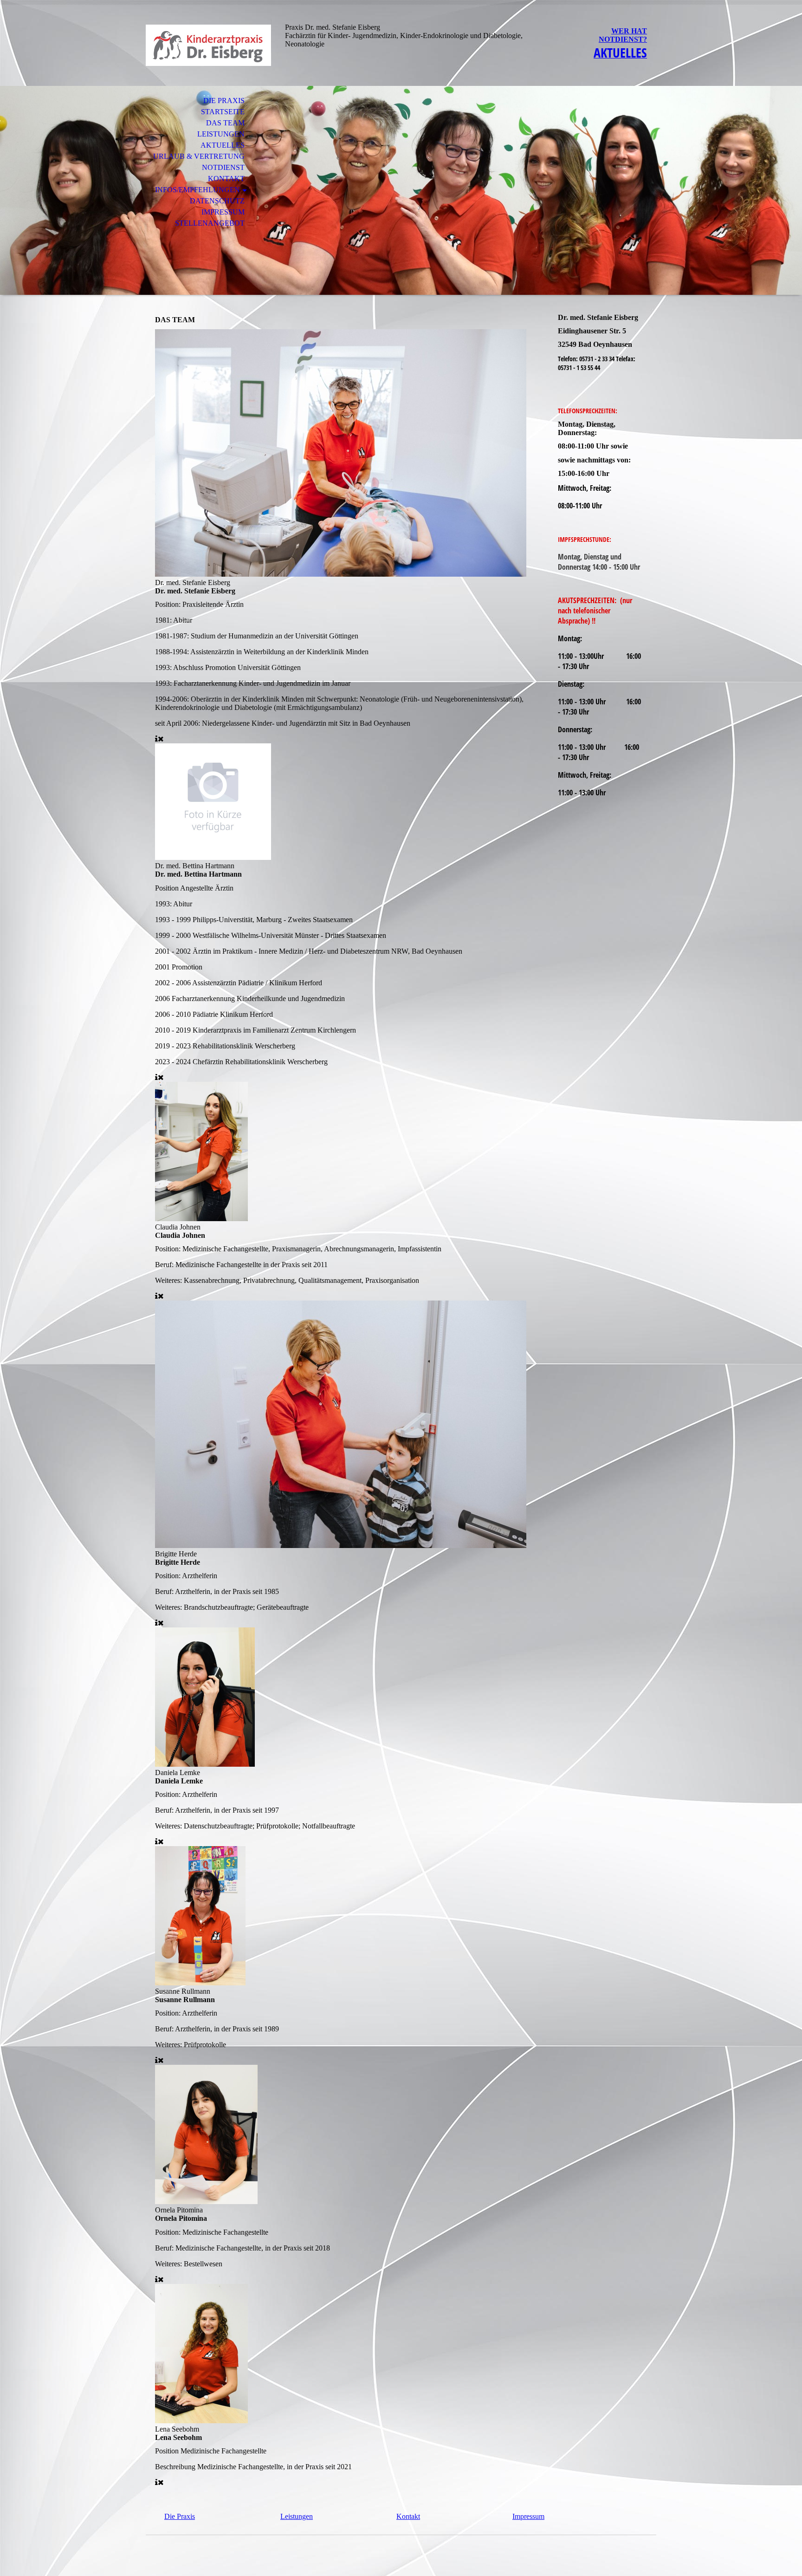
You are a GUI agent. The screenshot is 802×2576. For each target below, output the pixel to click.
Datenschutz (217, 201)
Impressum (223, 212)
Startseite (223, 112)
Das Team (225, 123)
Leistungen (221, 134)
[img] (208, 45)
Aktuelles (223, 145)
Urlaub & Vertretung (199, 156)
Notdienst (223, 167)
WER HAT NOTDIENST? (623, 35)
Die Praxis (224, 101)
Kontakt (226, 179)
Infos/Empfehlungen (197, 190)
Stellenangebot (210, 223)
